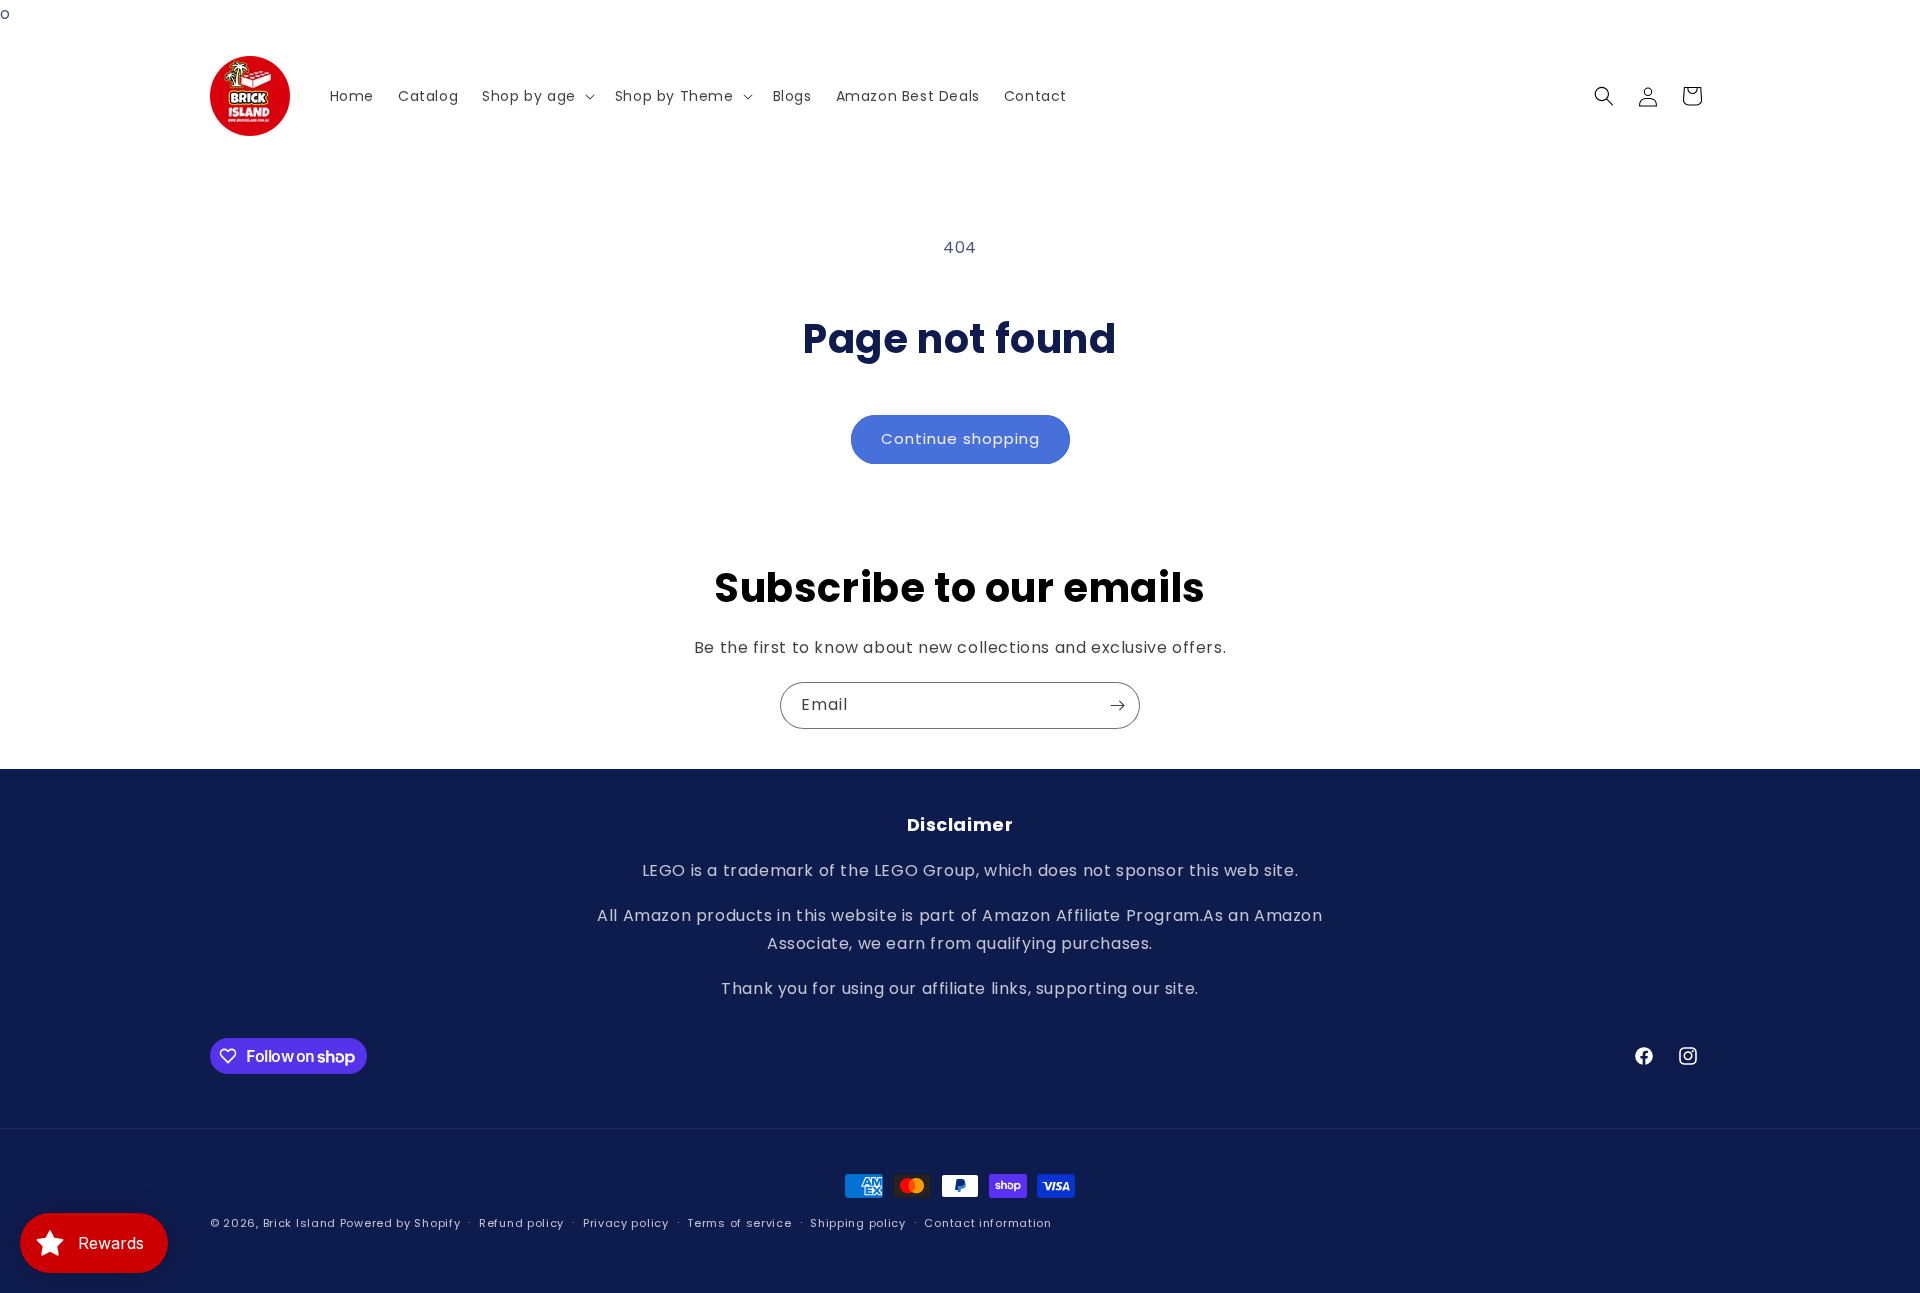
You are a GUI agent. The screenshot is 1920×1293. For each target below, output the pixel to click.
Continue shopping (960, 438)
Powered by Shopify (400, 1223)
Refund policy (521, 1223)
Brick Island (299, 1223)
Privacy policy (626, 1223)
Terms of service (739, 1223)
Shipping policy (858, 1223)
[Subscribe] (1117, 705)
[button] (536, 96)
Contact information (987, 1223)
